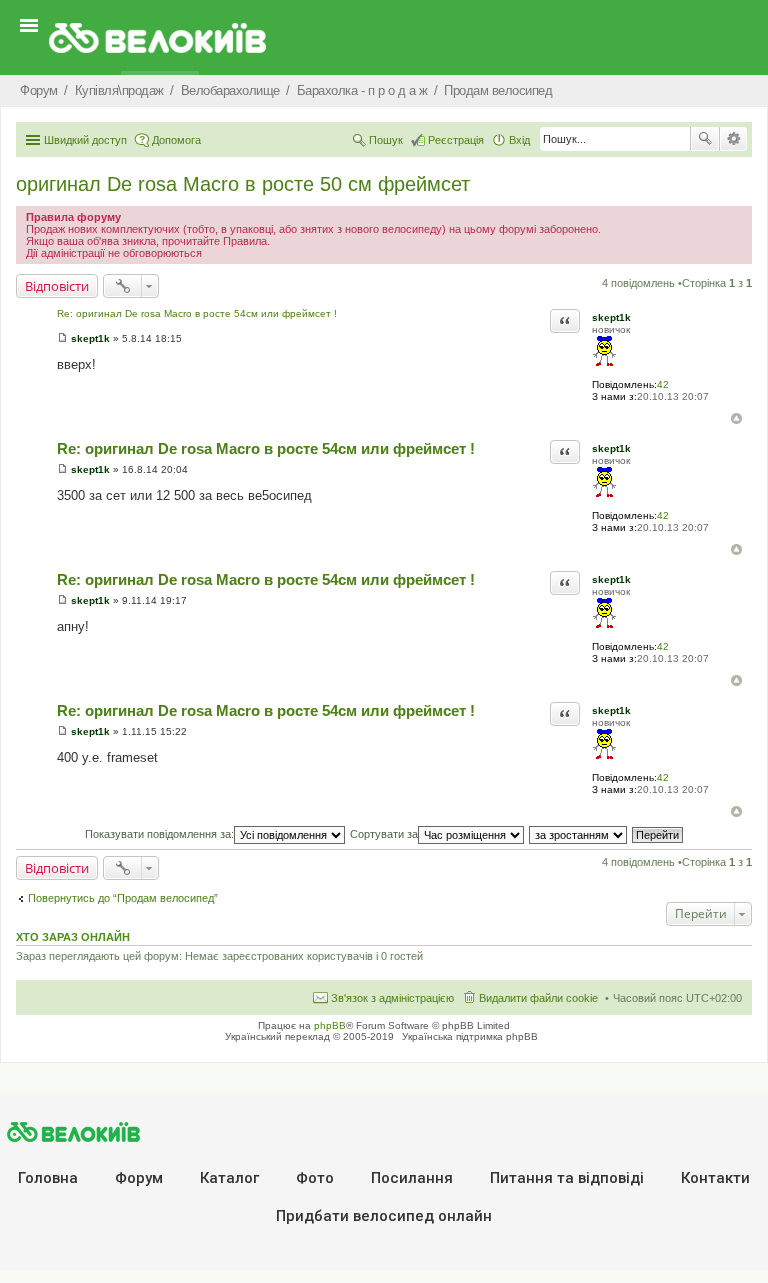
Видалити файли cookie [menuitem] (538, 998)
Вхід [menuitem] (519, 140)
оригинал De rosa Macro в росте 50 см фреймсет (243, 184)
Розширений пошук (733, 139)
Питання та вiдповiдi (567, 1178)
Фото (315, 1178)
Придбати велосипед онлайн (384, 1216)
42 (663, 384)
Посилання (412, 1178)
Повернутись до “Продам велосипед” (123, 898)
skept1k (611, 317)
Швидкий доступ (85, 140)
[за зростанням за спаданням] (579, 834)
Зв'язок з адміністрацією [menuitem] (392, 998)
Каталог (229, 1178)
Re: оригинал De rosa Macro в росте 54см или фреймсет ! (197, 313)
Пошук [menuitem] (386, 140)
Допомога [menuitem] (176, 140)
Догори (736, 418)
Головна (48, 1178)
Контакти (715, 1178)
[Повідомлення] (62, 338)
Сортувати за (384, 834)
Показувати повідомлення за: (159, 834)
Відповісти (57, 286)
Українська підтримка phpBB (470, 1036)
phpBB (330, 1025)
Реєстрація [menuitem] (456, 140)
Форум (139, 1178)
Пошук (705, 139)
